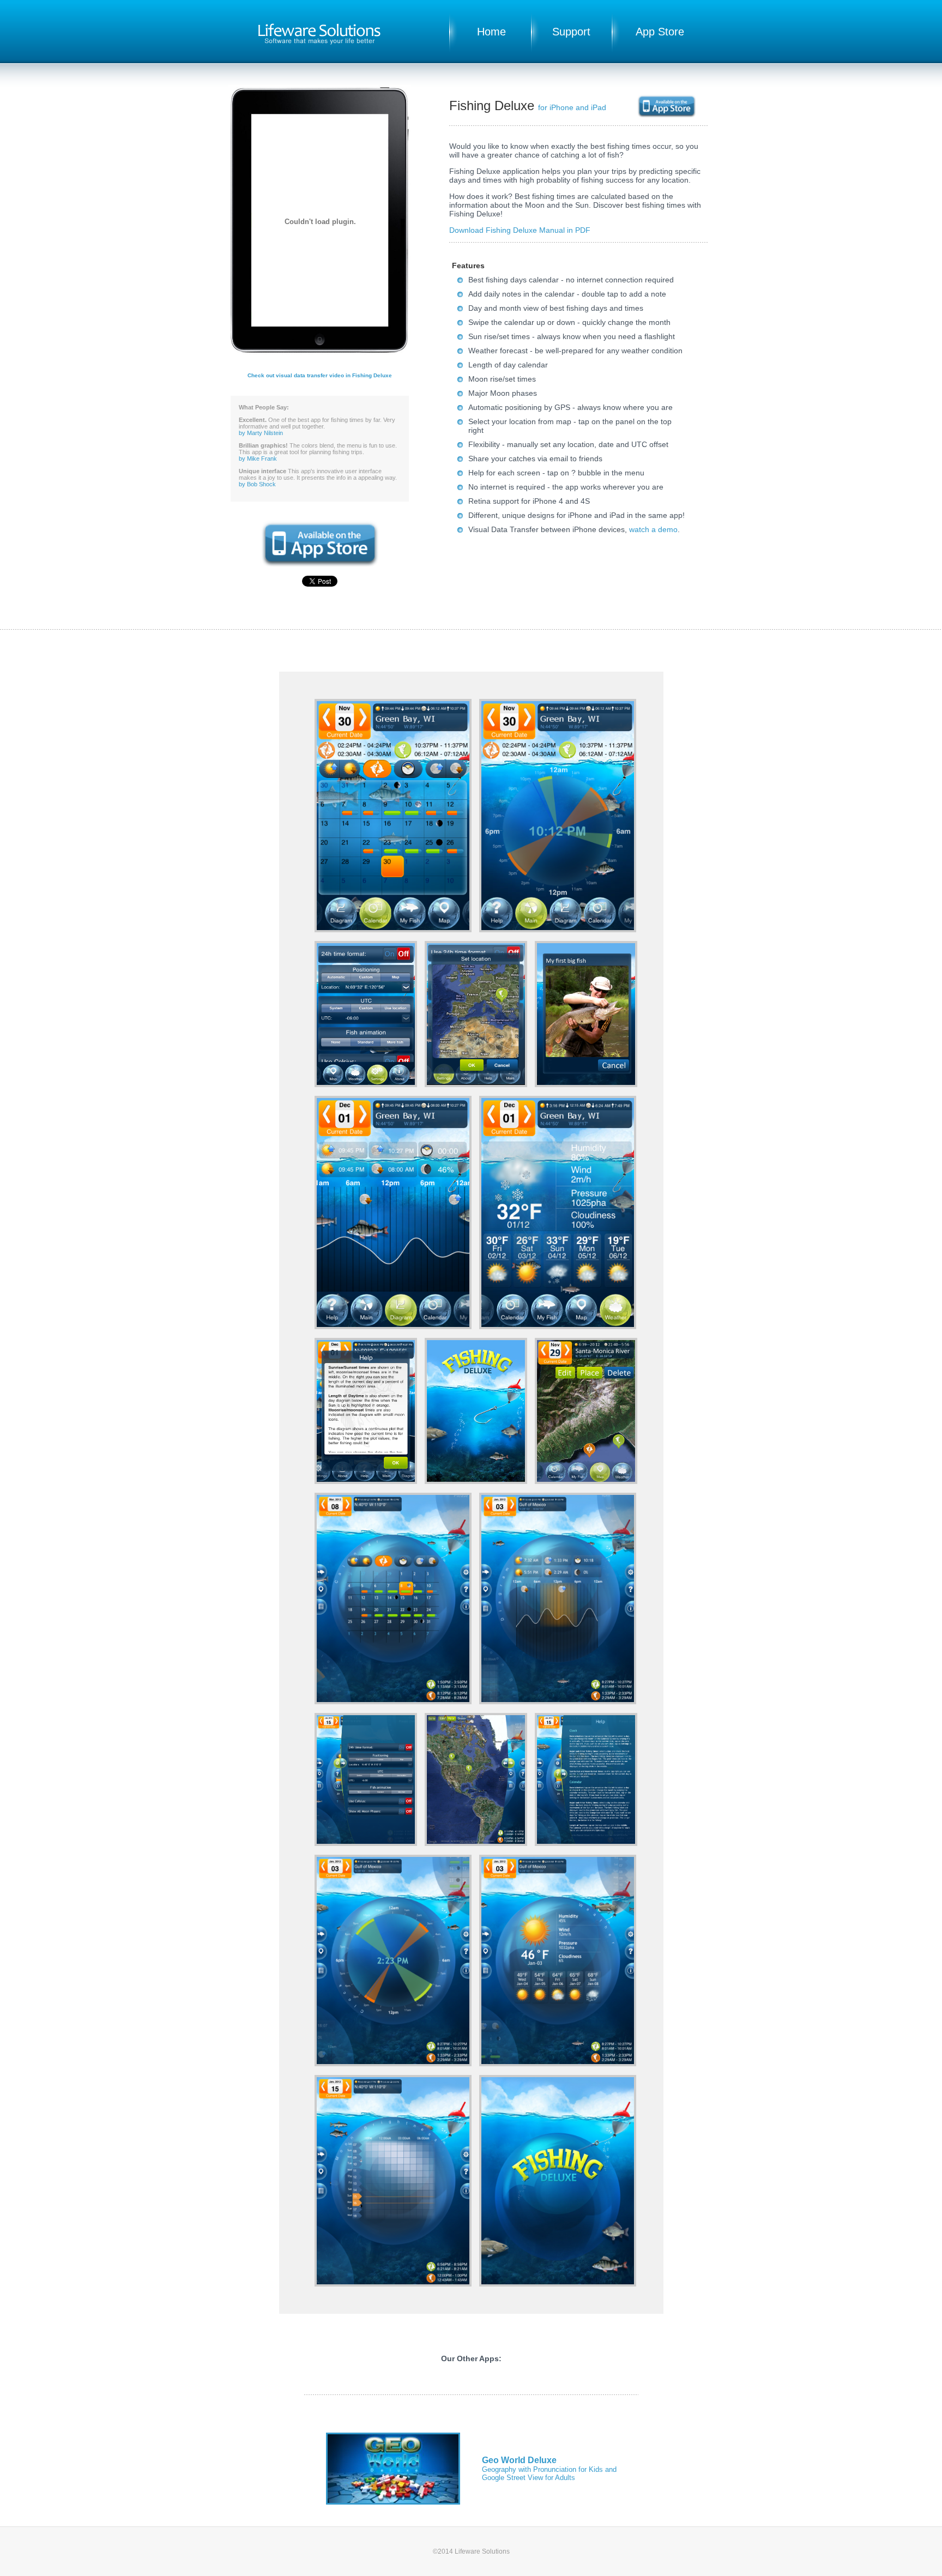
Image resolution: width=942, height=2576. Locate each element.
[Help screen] (367, 1481)
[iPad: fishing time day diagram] (558, 1702)
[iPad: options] (367, 1843)
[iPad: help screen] (586, 1843)
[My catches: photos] (586, 1084)
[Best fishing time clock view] (558, 930)
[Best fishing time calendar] (394, 930)
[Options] (367, 1084)
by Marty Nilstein (261, 433)
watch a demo (653, 529)
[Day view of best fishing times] (394, 1326)
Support (571, 32)
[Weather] (558, 1326)
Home (491, 32)
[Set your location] (477, 1084)
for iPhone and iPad (572, 107)
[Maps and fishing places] (586, 1481)
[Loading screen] (477, 1481)
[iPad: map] (477, 1843)
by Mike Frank (258, 459)
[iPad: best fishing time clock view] (394, 2064)
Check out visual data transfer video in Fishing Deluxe (320, 375)
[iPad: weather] (558, 2064)
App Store (660, 32)
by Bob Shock (257, 484)
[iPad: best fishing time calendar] (394, 1702)
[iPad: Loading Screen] (558, 2284)
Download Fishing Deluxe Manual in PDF (520, 230)
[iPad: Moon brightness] (394, 2284)
